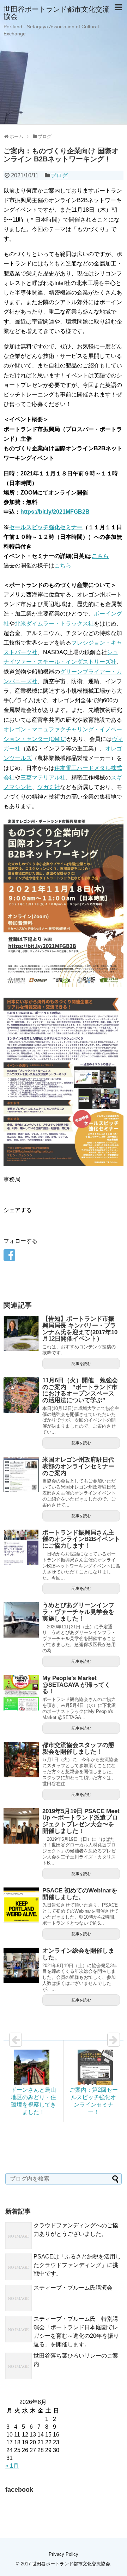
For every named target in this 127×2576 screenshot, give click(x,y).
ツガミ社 (49, 787)
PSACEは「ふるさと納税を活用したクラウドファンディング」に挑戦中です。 (77, 2265)
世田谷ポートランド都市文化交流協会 (56, 13)
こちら (100, 556)
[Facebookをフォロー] (9, 1255)
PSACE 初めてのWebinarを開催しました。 (80, 1894)
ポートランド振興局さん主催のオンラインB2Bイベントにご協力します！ (81, 1539)
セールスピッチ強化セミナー (46, 527)
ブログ (59, 175)
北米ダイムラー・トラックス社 (54, 624)
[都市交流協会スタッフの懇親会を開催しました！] (21, 1760)
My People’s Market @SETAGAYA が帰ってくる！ (76, 1685)
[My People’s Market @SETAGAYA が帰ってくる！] (21, 1693)
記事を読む (81, 1364)
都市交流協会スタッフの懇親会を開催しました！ (78, 1748)
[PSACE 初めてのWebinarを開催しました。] (21, 1905)
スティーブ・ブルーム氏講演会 (73, 2288)
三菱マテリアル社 (43, 778)
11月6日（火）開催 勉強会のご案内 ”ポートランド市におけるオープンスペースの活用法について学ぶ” (80, 1390)
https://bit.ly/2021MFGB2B (55, 512)
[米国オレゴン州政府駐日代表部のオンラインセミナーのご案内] (21, 1474)
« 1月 (12, 2466)
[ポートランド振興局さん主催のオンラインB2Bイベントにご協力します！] (21, 1547)
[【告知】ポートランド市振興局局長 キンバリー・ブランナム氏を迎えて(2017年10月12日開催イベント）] (21, 1333)
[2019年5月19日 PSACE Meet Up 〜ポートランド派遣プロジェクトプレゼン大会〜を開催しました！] (21, 1826)
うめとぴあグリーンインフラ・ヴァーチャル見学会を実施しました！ (78, 1612)
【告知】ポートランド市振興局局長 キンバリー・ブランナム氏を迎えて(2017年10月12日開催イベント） (80, 1329)
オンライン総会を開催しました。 (78, 1954)
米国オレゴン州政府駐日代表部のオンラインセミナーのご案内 (78, 1466)
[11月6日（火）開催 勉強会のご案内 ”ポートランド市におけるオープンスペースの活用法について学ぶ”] (21, 1395)
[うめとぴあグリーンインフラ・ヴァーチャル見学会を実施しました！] (21, 1620)
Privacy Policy (64, 2554)
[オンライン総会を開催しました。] (21, 1965)
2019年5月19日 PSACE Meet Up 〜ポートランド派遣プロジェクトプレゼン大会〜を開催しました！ (81, 1821)
